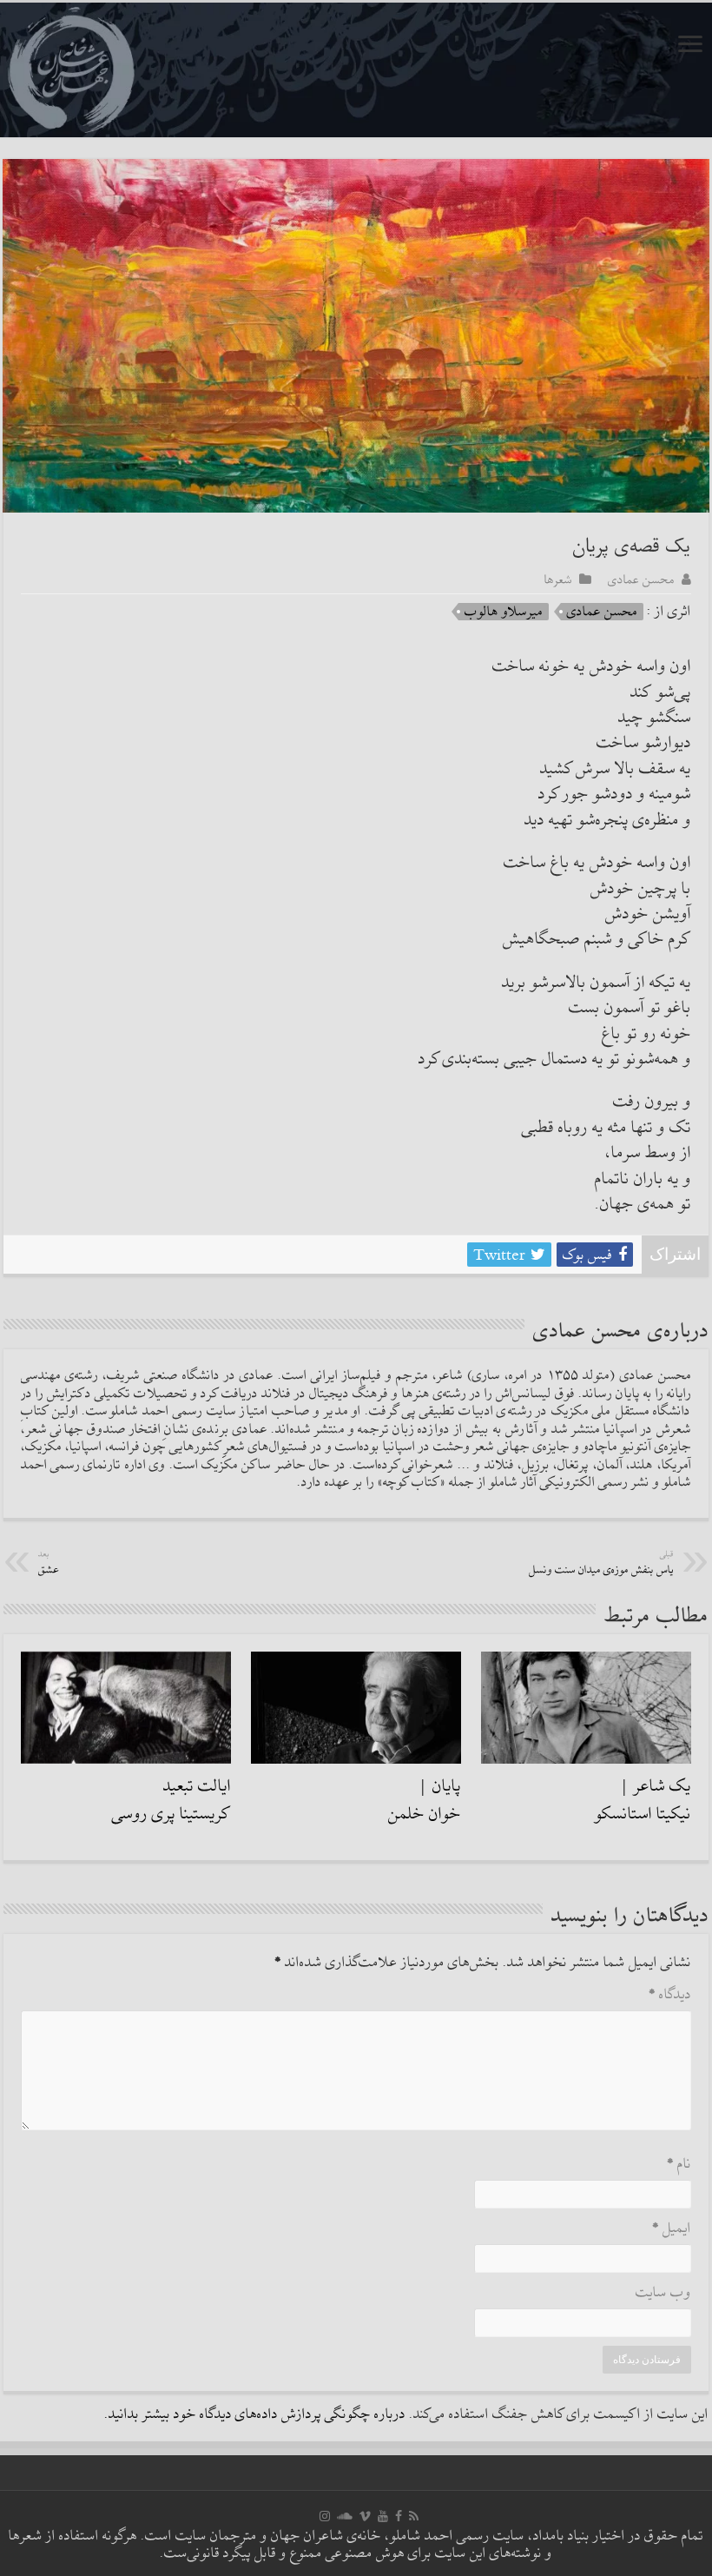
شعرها (558, 579)
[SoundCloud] (345, 2516)
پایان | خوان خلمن (425, 1800)
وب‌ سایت (663, 2293)
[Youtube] (383, 2516)
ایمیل (672, 2229)
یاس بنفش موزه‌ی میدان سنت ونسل (601, 1563)
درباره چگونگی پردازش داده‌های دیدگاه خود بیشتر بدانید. (255, 2415)
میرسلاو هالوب (504, 612)
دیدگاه (670, 1995)
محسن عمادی (641, 579)
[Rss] (414, 2516)
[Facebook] (399, 2516)
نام (679, 2165)
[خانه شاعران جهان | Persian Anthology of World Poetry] (356, 70)
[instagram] (325, 2516)
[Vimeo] (365, 2516)
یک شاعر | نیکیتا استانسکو (643, 1800)
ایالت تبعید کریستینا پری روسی (171, 1800)
